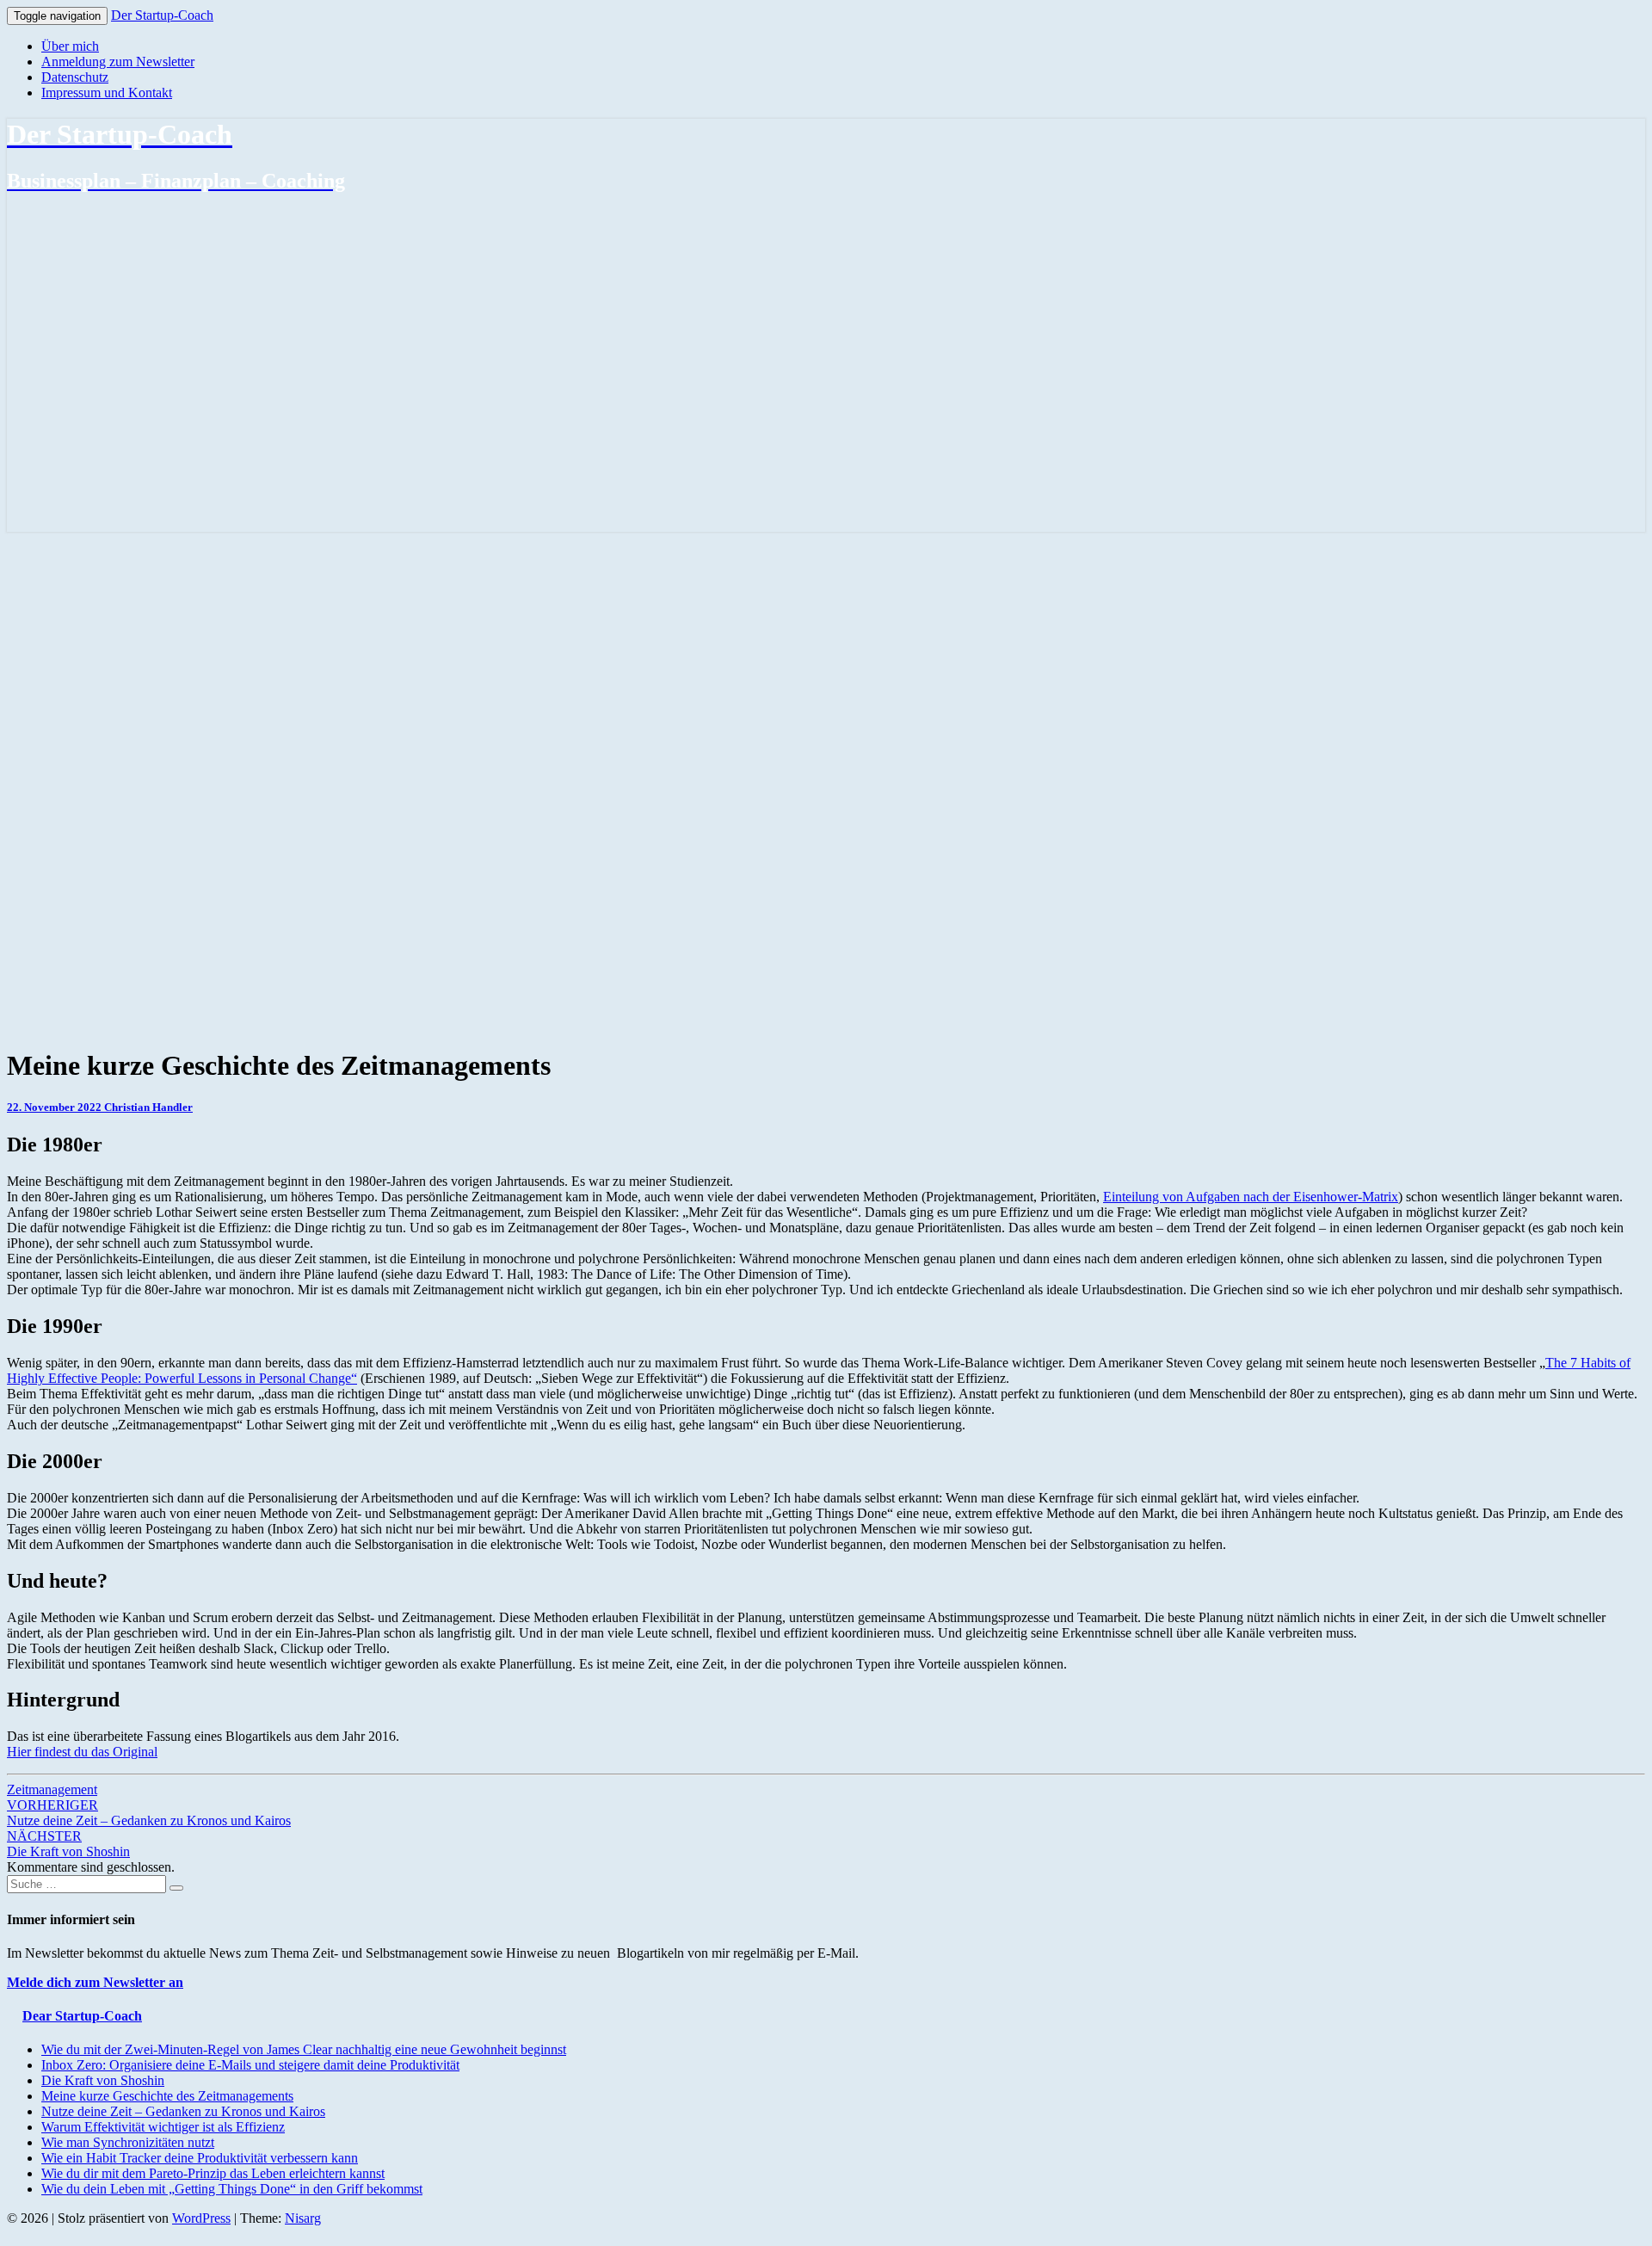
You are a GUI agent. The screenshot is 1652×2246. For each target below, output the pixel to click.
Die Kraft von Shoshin (68, 1844)
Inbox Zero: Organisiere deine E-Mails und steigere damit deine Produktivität (250, 2065)
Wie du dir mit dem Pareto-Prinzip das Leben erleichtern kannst (213, 2173)
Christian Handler (148, 1107)
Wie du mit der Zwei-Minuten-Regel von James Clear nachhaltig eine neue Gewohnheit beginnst (304, 2049)
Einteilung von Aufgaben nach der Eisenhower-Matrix (1251, 1197)
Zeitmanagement (52, 1789)
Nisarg (303, 2218)
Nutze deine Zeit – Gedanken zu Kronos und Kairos (149, 1813)
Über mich (70, 46)
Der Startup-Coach (162, 15)
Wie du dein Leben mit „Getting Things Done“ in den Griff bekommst (232, 2189)
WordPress (201, 2218)
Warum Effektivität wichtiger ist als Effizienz (163, 2127)
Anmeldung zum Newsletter (118, 62)
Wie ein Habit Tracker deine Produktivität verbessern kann (200, 2158)
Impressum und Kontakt (107, 93)
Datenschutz (75, 77)
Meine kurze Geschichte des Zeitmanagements (167, 2096)
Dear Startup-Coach (82, 2016)
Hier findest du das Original (82, 1752)
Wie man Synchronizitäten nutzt (128, 2142)
